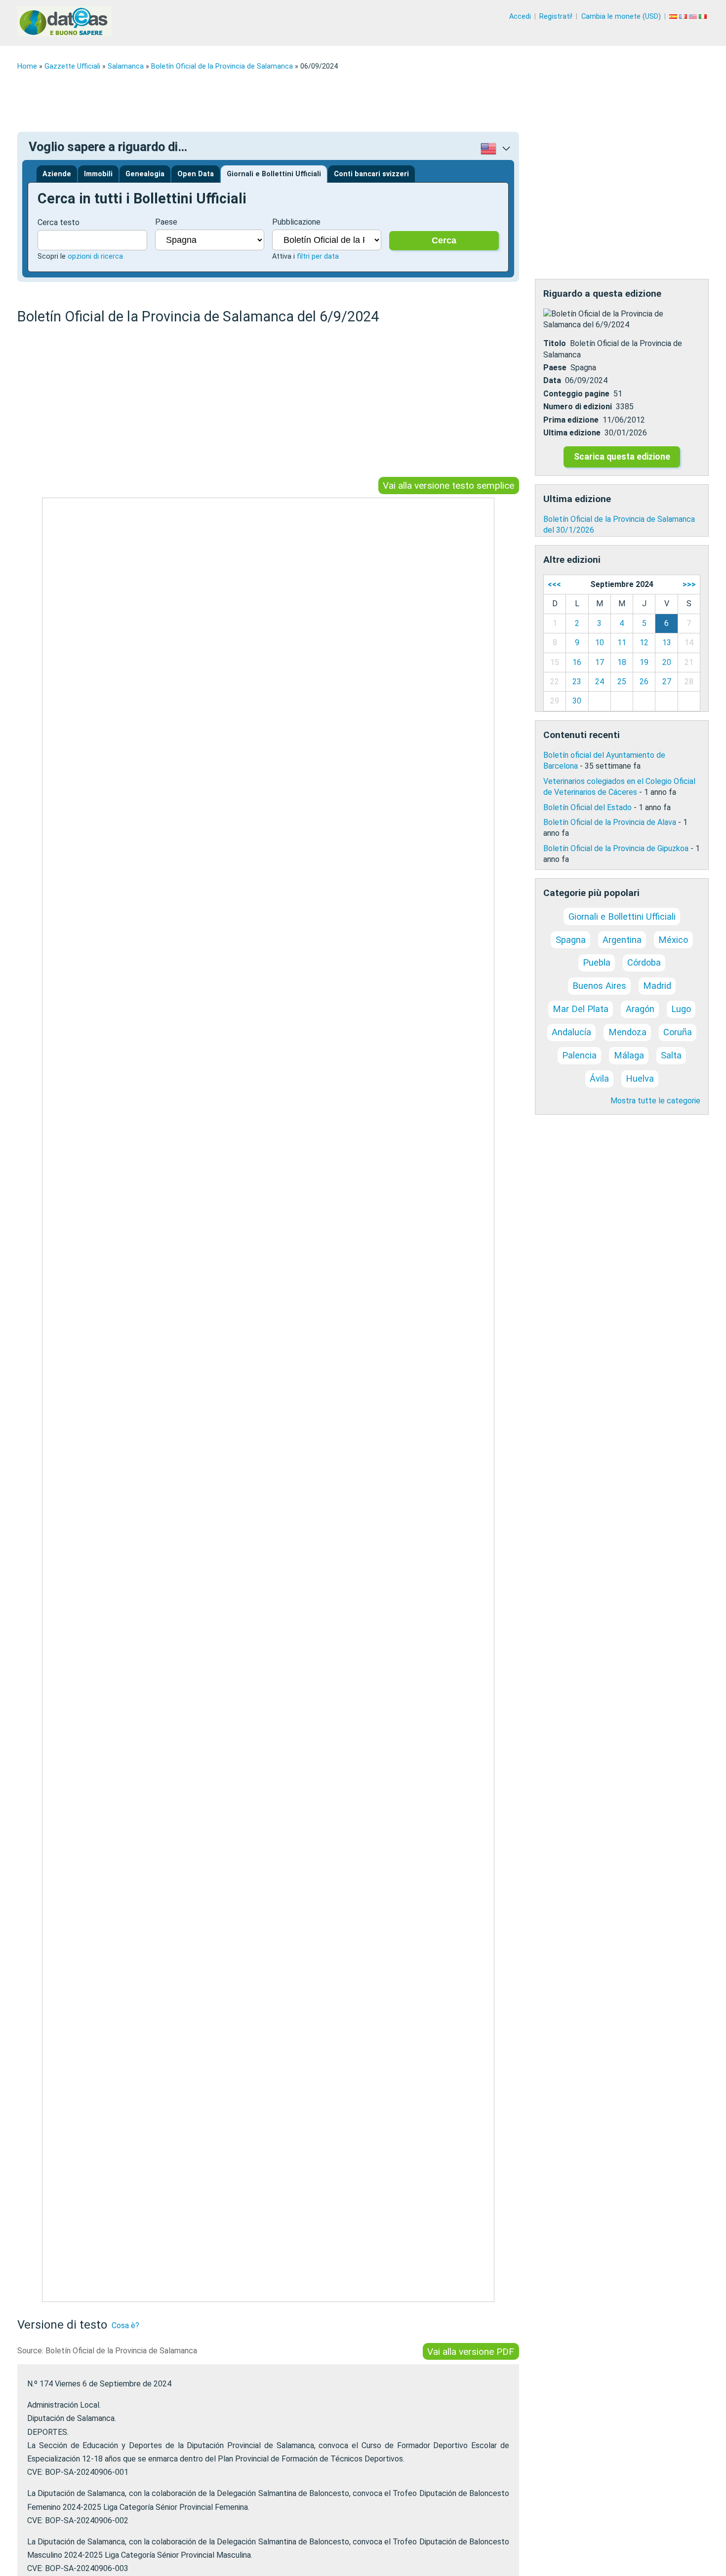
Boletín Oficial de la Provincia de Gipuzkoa (616, 848)
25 (622, 682)
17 (600, 662)
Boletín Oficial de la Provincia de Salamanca (222, 66)
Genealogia (145, 174)
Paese (166, 222)
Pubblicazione (296, 222)
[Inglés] (694, 17)
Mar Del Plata (581, 1009)
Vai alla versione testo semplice (448, 486)
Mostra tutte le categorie (655, 1101)
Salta (671, 1055)
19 (644, 662)
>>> (689, 584)
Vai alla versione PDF (471, 2352)
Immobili (98, 174)
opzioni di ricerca (95, 256)
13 (667, 643)
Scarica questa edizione (622, 457)
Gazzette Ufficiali (72, 66)
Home (27, 66)
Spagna (571, 940)
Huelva (640, 1078)
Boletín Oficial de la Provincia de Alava (610, 822)
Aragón (640, 1009)
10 (600, 643)
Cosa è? (125, 2325)
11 (622, 643)
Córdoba (644, 962)
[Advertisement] (314, 101)
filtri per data (318, 256)
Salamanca (126, 66)
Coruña (678, 1032)
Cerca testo (59, 222)
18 (622, 662)
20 (667, 662)
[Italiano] (704, 17)
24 (600, 682)
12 (644, 643)
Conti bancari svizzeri (371, 174)
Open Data (196, 174)
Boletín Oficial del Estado (587, 807)
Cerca (444, 240)
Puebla (597, 962)
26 (644, 682)
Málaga (629, 1055)
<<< (554, 584)
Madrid (657, 986)
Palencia (579, 1055)
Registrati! (556, 17)
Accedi (520, 17)
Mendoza (627, 1032)
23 (577, 682)
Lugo (681, 1009)
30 (577, 701)
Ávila (599, 1078)
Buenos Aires (599, 986)
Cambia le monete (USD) (621, 17)
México (673, 940)
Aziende (57, 174)
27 (667, 682)
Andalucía (571, 1032)
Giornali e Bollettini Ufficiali (274, 174)
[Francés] (684, 17)
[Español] (674, 17)
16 (577, 662)
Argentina (622, 940)
